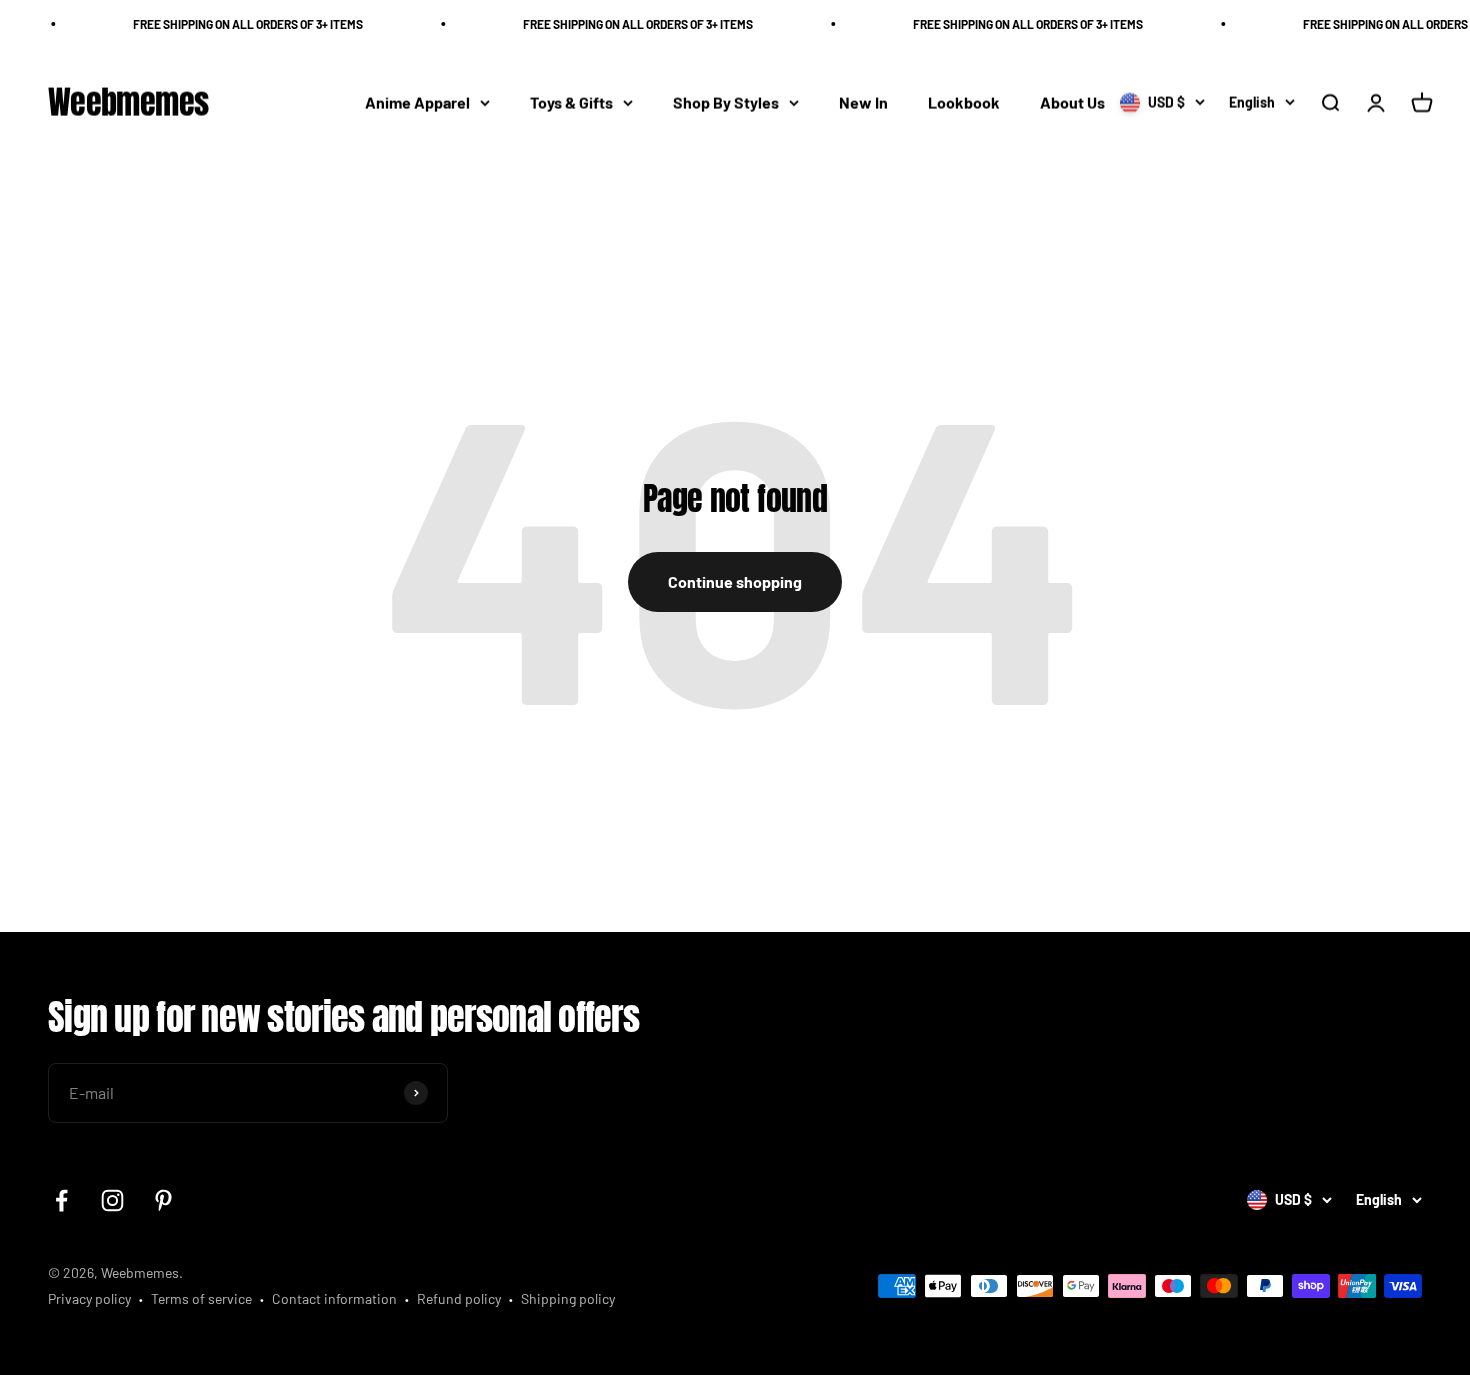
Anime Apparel (417, 102)
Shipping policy (568, 1298)
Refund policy (459, 1298)
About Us (1072, 102)
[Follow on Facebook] (61, 1200)
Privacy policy (89, 1298)
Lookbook (964, 102)
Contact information (334, 1298)
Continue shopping (735, 581)
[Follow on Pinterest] (163, 1200)
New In (863, 102)
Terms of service (201, 1298)
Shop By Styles (726, 102)
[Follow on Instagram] (112, 1200)
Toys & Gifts (571, 102)
